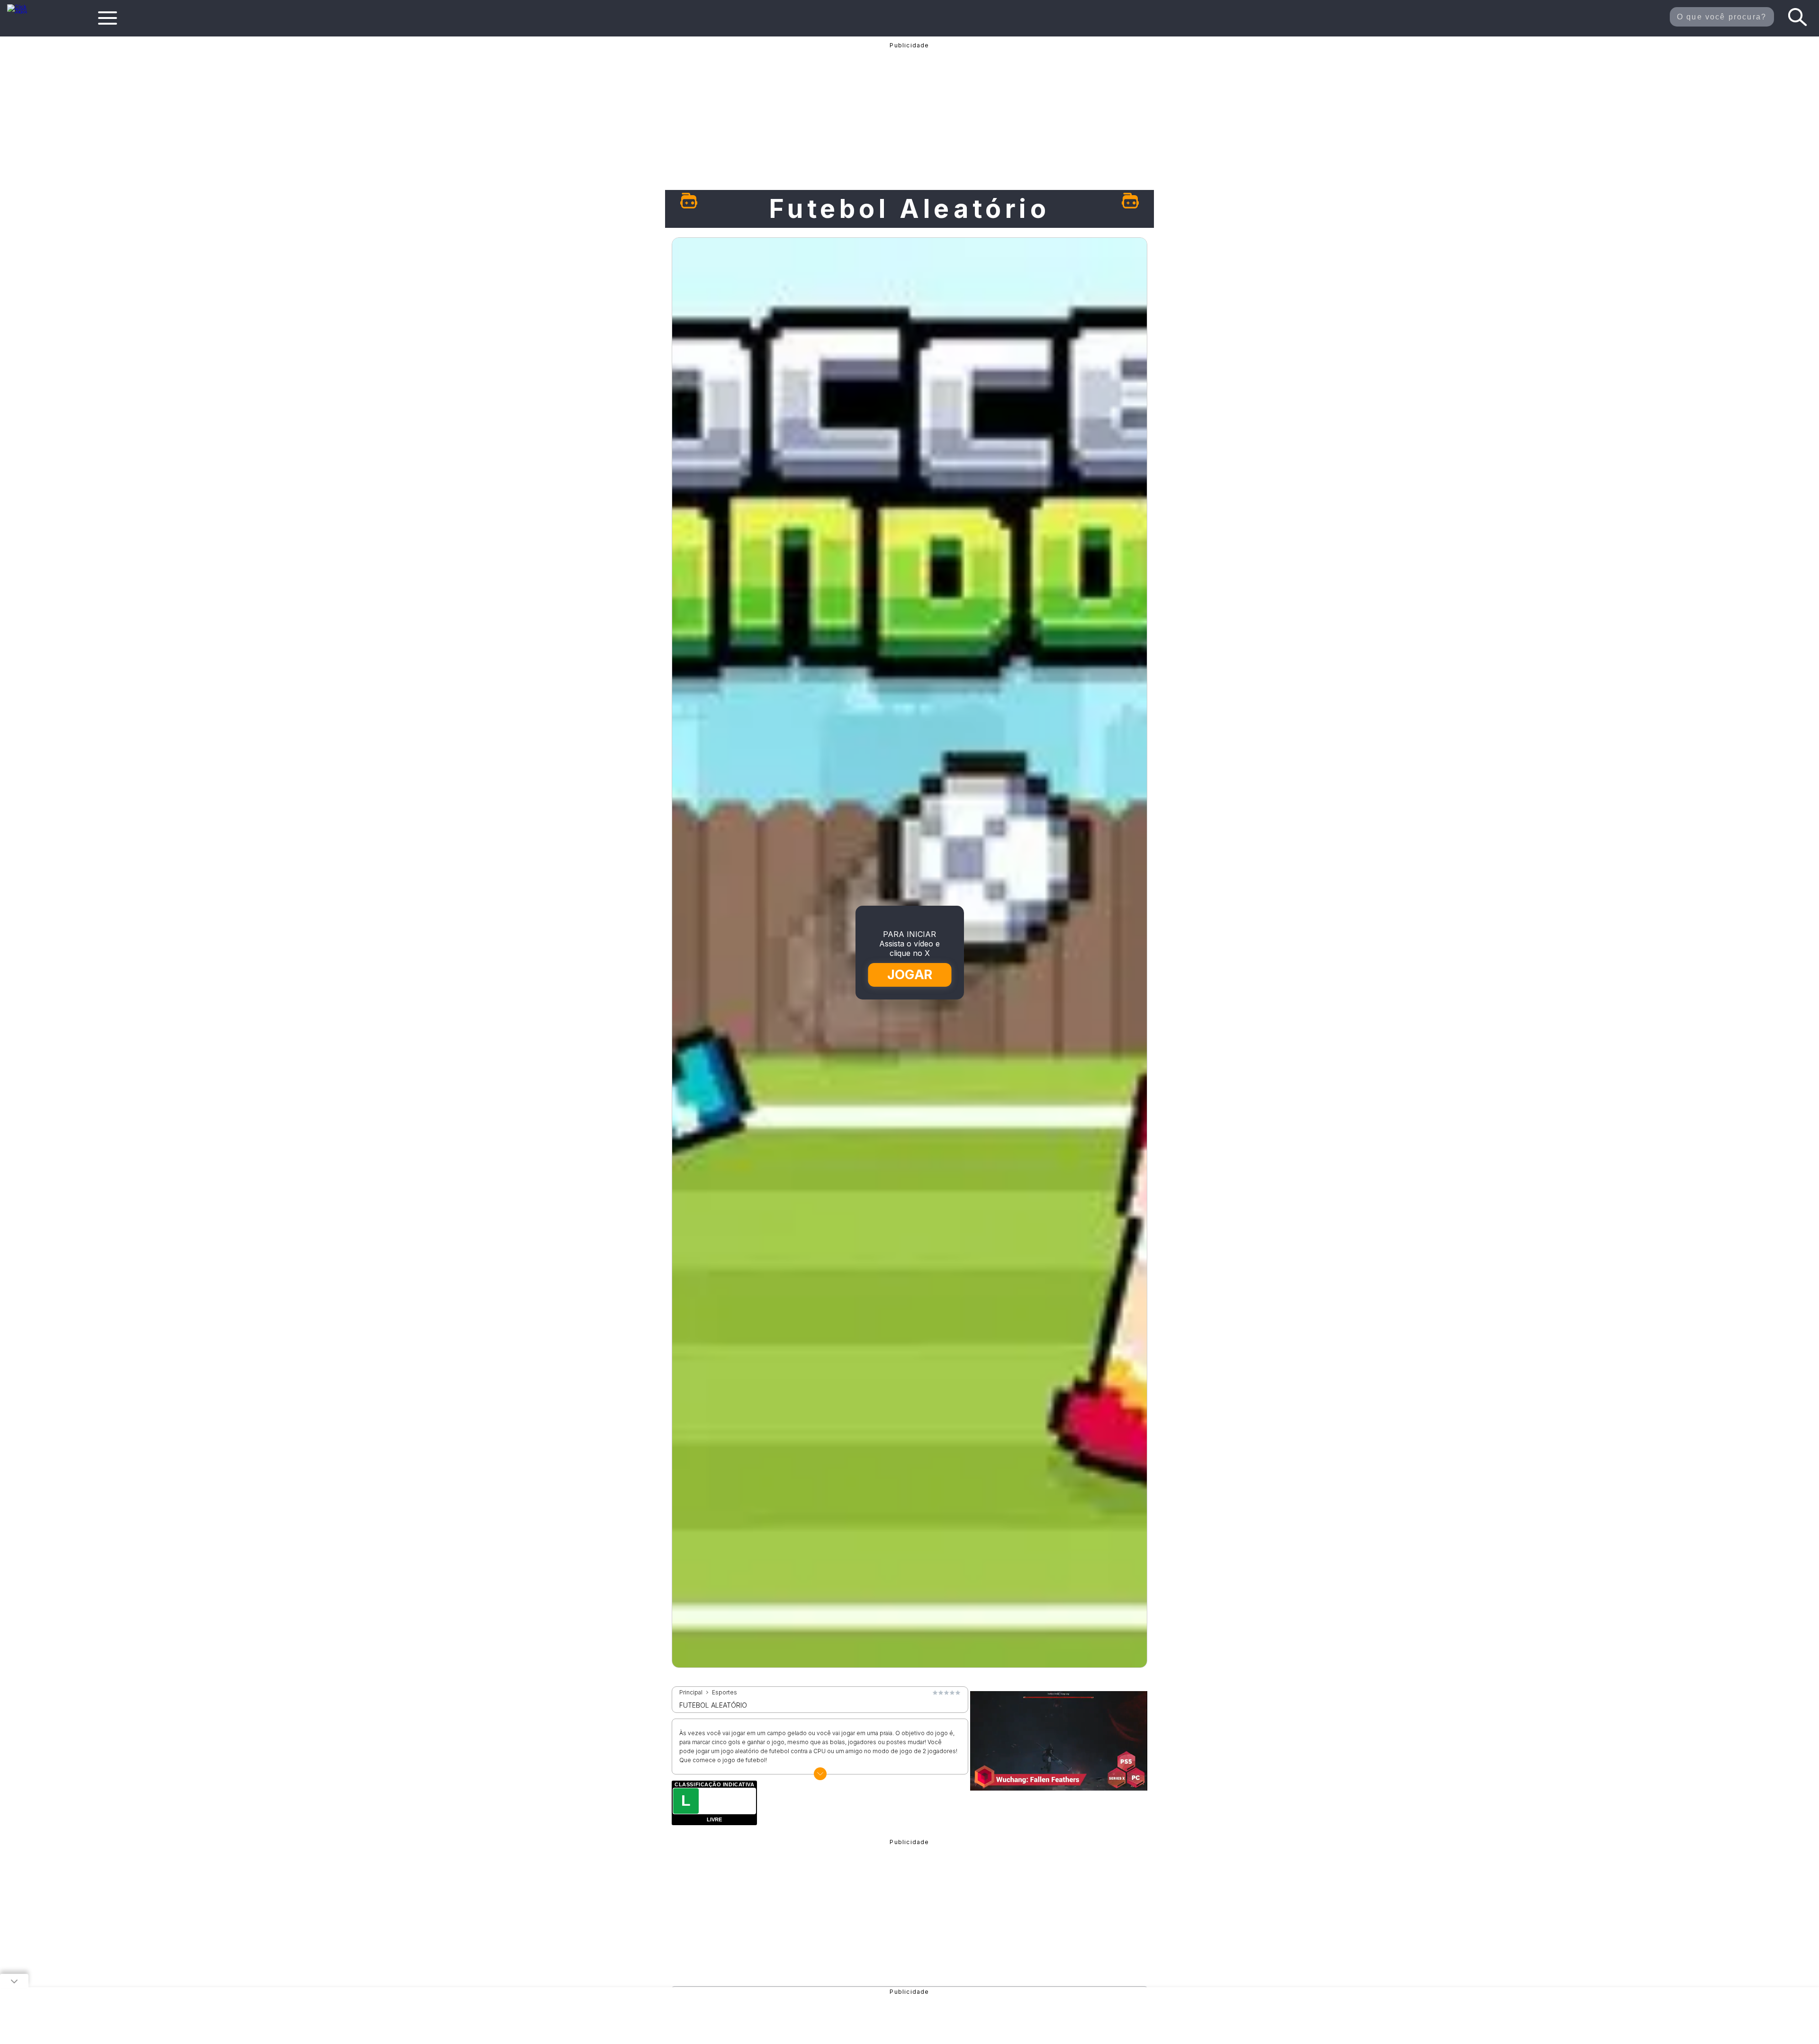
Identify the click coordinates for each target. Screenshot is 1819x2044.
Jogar (910, 975)
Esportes (725, 1693)
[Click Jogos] (23, 11)
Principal (691, 1693)
